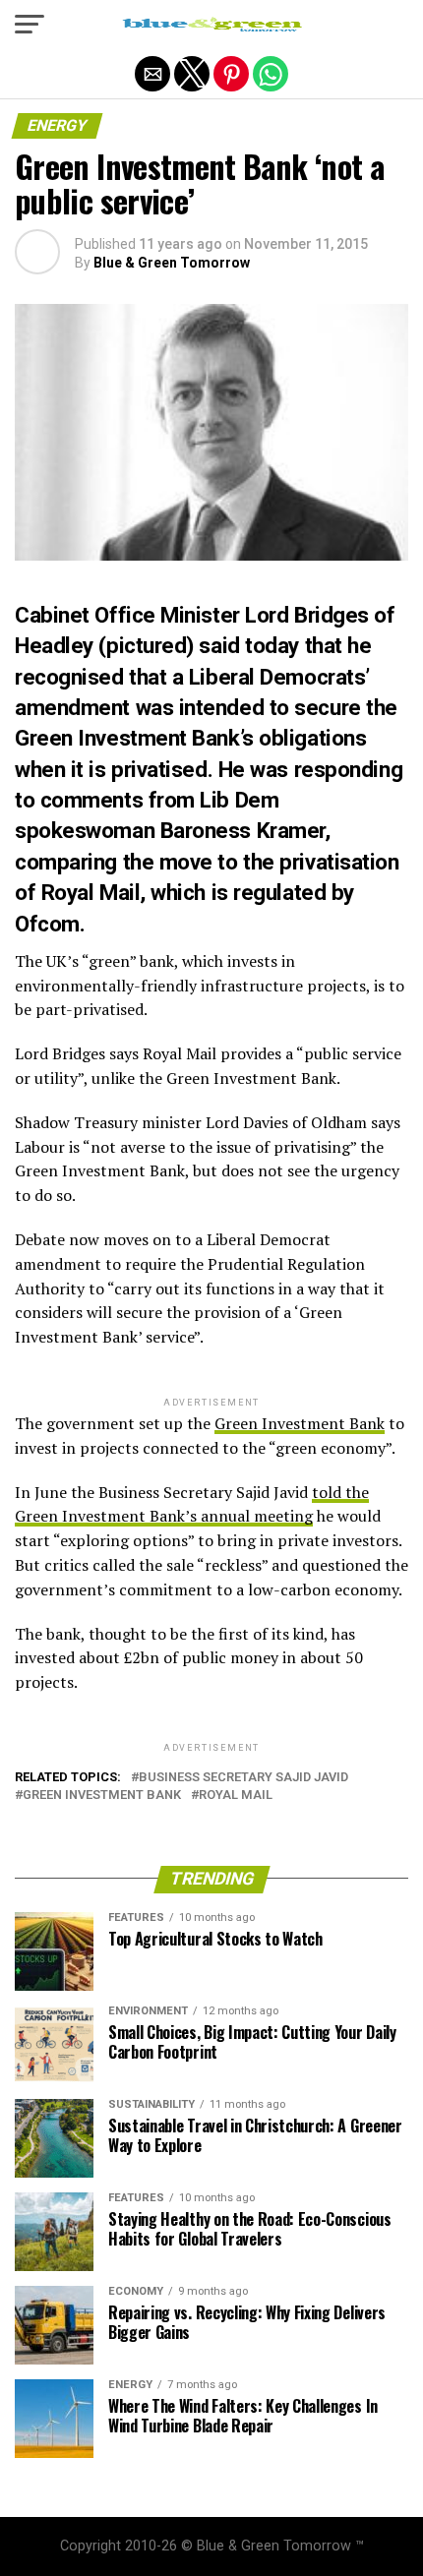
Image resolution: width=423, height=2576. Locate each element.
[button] (30, 25)
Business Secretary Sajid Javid (243, 1778)
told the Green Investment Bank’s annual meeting (192, 1504)
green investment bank (102, 1796)
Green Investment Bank (300, 1423)
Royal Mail (236, 1796)
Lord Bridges (307, 615)
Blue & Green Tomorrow (172, 263)
